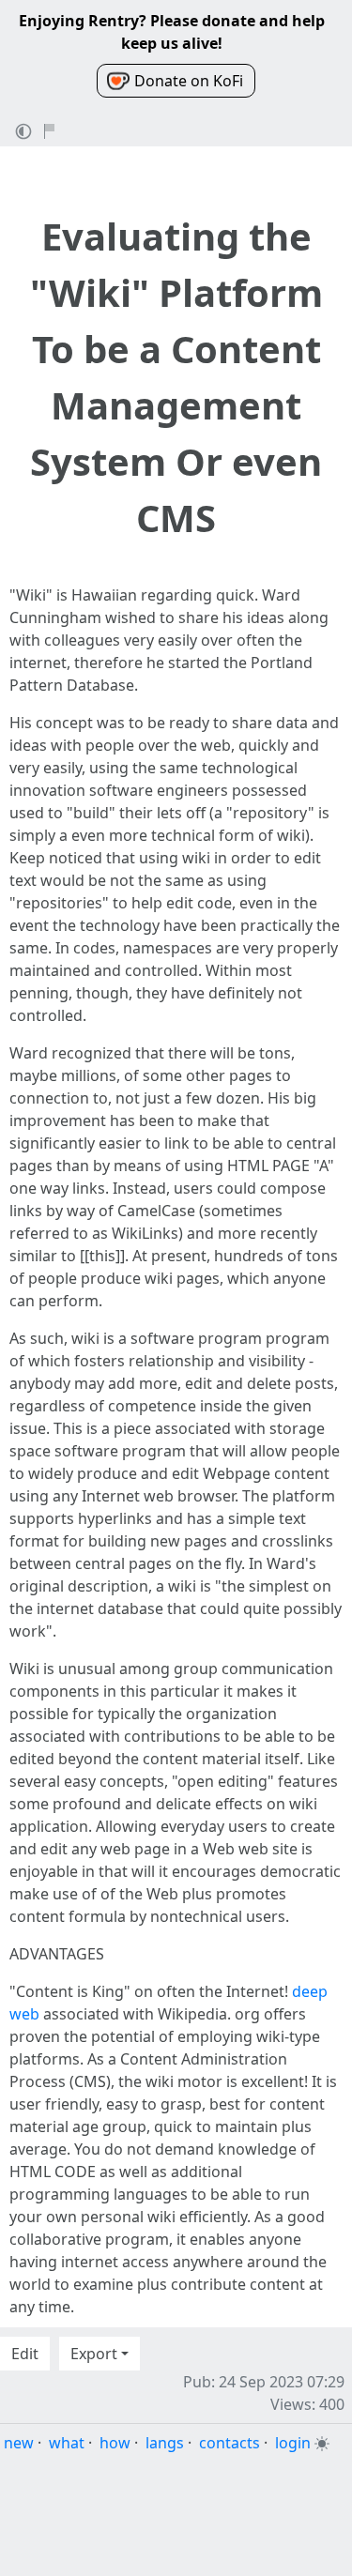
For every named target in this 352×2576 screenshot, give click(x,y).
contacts (230, 2443)
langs (165, 2443)
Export (94, 2354)
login (293, 2443)
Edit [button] (25, 2354)
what (67, 2443)
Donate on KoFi (189, 81)
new (19, 2443)
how (115, 2443)
